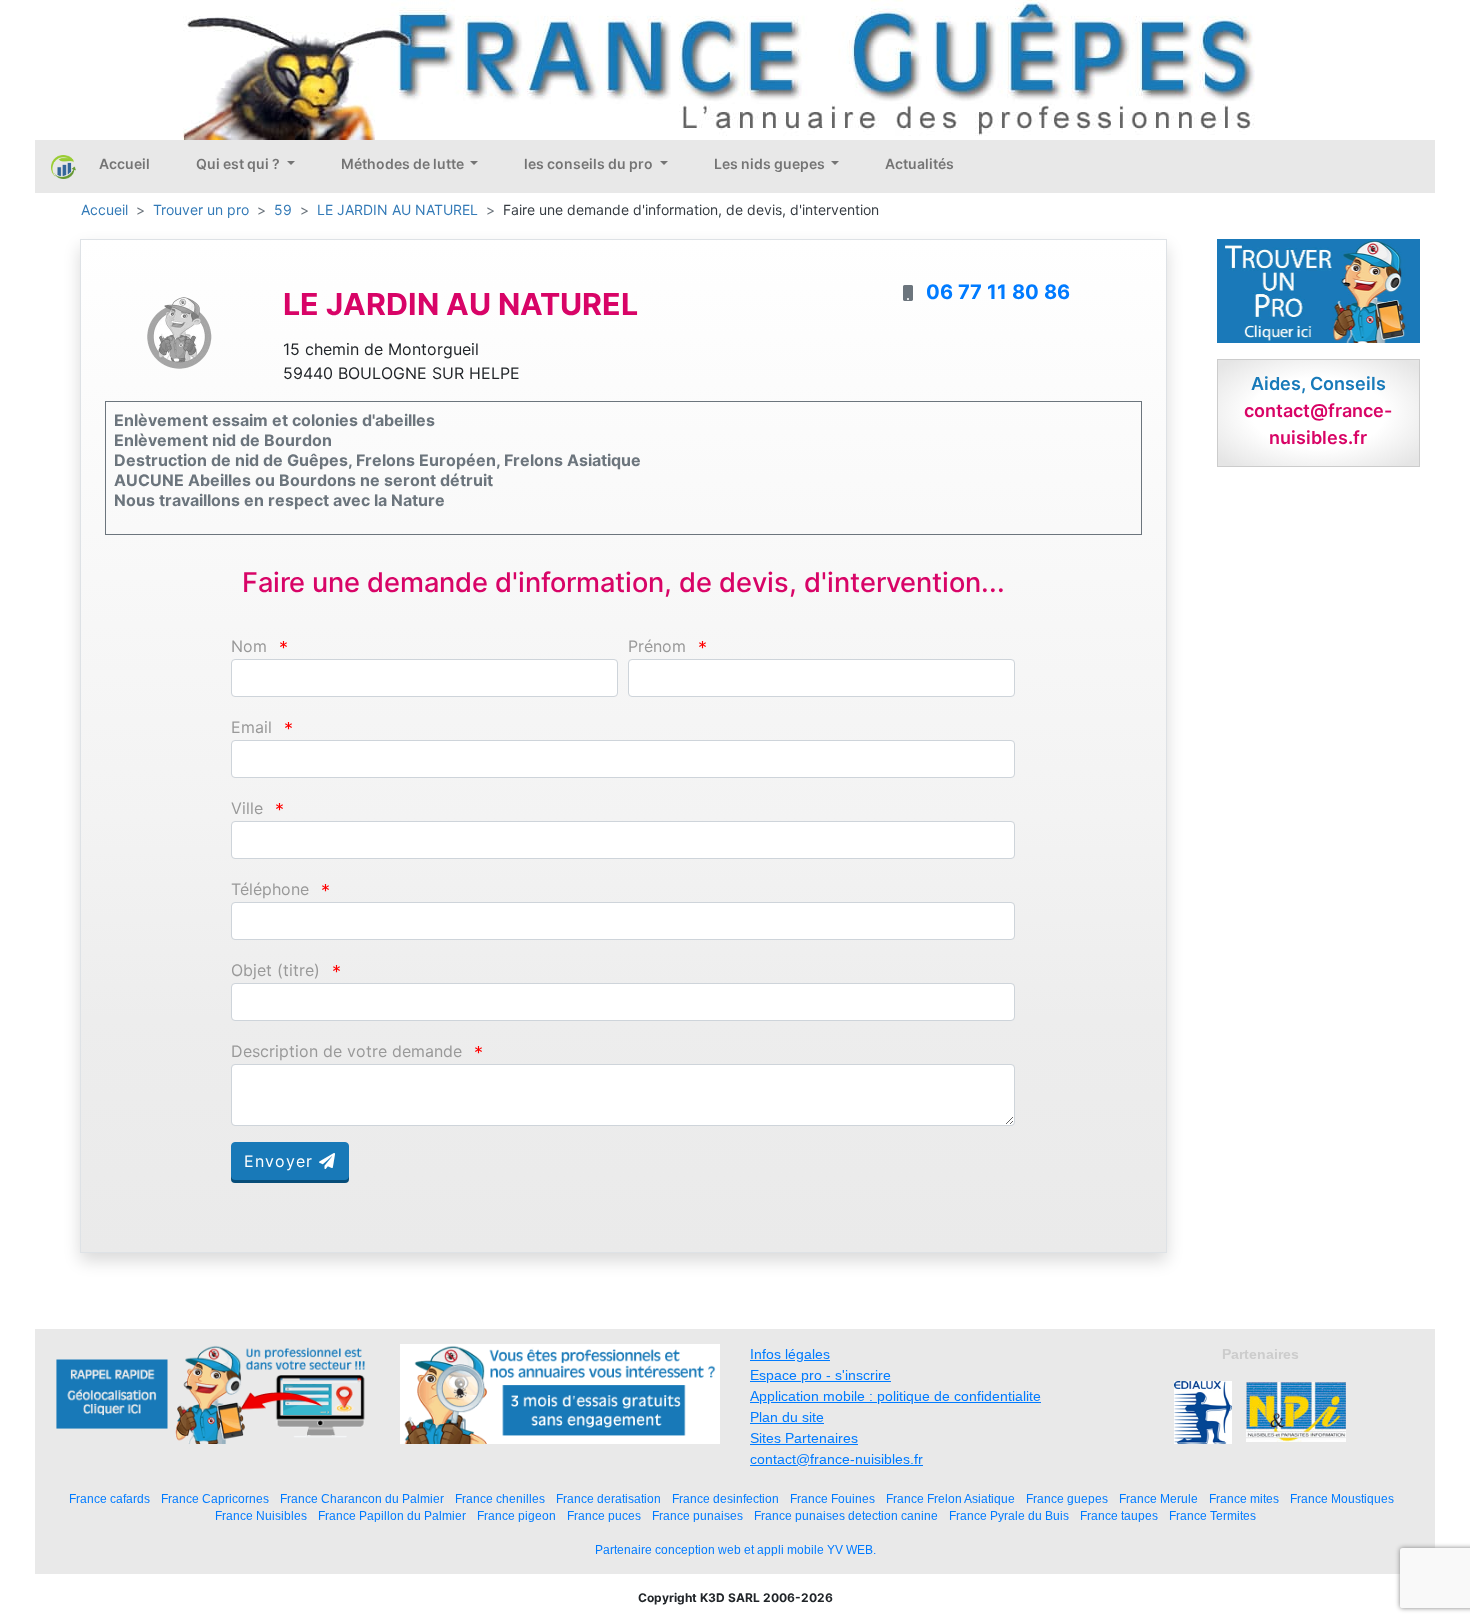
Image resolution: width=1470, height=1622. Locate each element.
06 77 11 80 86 (998, 292)
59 (283, 209)
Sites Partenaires (804, 1438)
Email (251, 727)
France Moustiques (1342, 1498)
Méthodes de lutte (404, 163)
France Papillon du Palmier (392, 1515)
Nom (249, 646)
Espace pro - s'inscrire (820, 1375)
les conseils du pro (590, 163)
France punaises (697, 1515)
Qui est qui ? (239, 163)
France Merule (1158, 1498)
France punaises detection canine (846, 1515)
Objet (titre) (275, 970)
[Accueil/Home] (63, 166)
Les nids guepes (771, 163)
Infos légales (790, 1354)
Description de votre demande (346, 1051)
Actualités (919, 163)
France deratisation (608, 1498)
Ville (247, 808)
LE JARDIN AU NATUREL (397, 209)
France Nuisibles (261, 1515)
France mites (1244, 1498)
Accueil (124, 163)
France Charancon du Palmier (362, 1498)
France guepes (1067, 1498)
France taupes (1119, 1515)
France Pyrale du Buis (1009, 1515)
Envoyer (281, 1161)
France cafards (109, 1498)
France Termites (1212, 1515)
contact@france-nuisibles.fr (836, 1459)
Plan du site (787, 1417)
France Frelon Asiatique (950, 1498)
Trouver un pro (201, 209)
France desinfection (725, 1498)
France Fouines (832, 1498)
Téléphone (270, 889)
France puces (604, 1515)
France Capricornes (215, 1498)
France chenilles (500, 1498)
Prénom (657, 646)
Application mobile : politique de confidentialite (895, 1396)
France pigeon (516, 1515)
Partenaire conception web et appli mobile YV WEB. (735, 1550)
